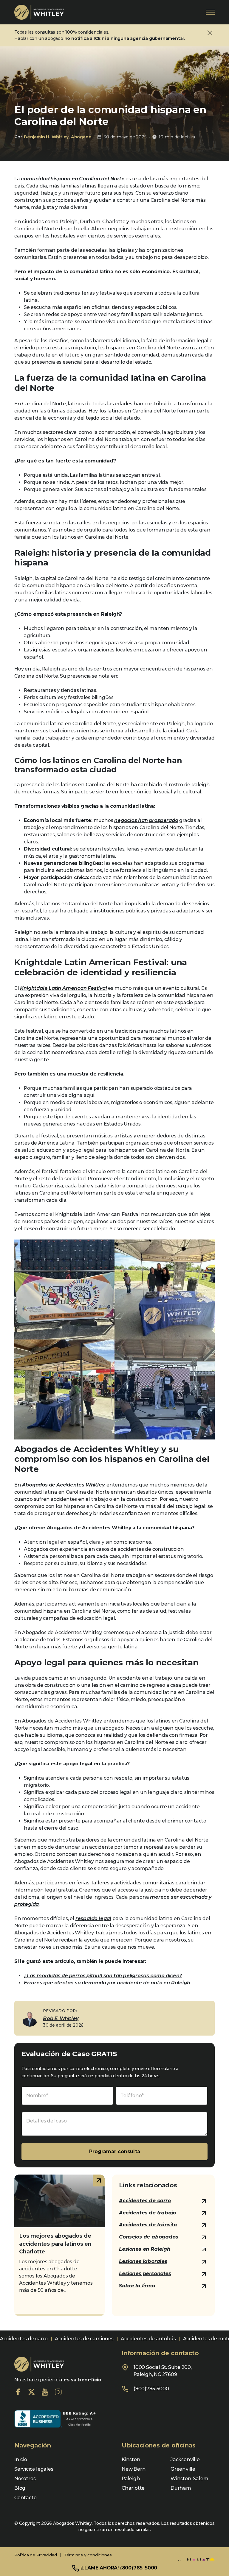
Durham (181, 2488)
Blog (20, 2488)
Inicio (21, 2459)
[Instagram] (58, 2392)
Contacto (25, 2498)
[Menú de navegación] (210, 12)
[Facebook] (18, 2392)
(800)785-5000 (151, 2389)
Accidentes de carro (24, 2339)
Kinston (131, 2459)
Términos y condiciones (88, 2555)
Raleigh (131, 2479)
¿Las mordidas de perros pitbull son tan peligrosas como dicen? (103, 1976)
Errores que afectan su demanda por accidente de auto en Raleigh (107, 1983)
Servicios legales (34, 2469)
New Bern (134, 2469)
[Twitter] (31, 2392)
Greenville (183, 2469)
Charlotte (133, 2488)
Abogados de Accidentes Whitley (63, 1485)
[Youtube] (45, 2392)
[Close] (210, 33)
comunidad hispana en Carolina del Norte (73, 179)
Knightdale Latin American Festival (63, 988)
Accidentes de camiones (84, 2339)
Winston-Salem (189, 2479)
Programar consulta (115, 2151)
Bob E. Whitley (61, 2018)
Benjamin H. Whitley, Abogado (58, 137)
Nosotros (25, 2479)
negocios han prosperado (146, 820)
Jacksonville (185, 2459)
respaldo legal (93, 1918)
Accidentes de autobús (148, 2339)
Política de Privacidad (36, 2555)
